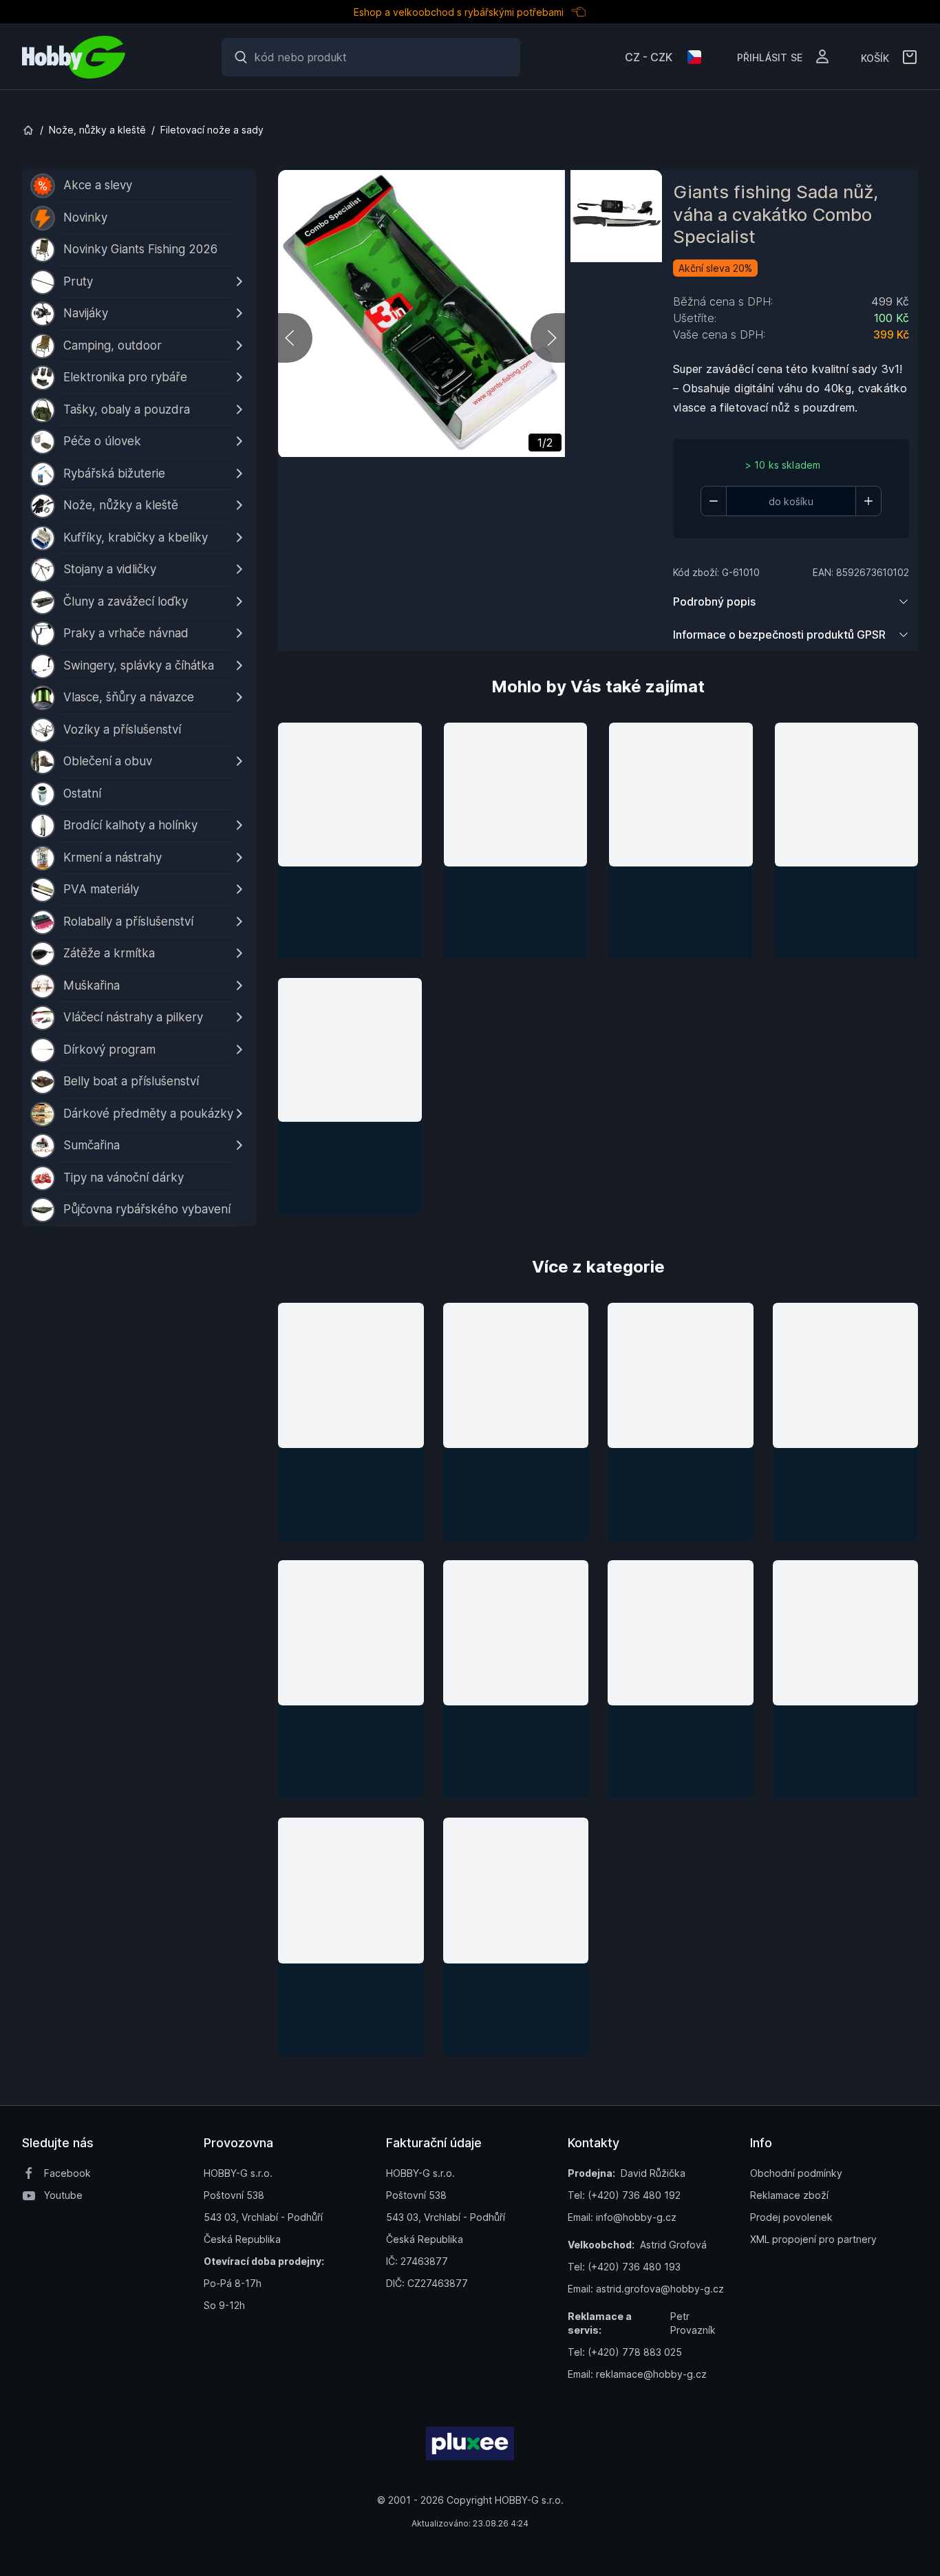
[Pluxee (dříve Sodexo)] (470, 2444)
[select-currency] (694, 57)
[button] (350, 841)
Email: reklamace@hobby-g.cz (637, 2374)
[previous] (295, 338)
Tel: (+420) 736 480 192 (624, 2195)
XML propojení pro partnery (813, 2239)
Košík (875, 57)
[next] (548, 338)
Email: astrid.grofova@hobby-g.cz (646, 2289)
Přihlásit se (770, 56)
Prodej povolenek (791, 2217)
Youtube (63, 2195)
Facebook (67, 2173)
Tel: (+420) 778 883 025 (625, 2352)
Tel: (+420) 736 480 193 (624, 2267)
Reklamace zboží (789, 2195)
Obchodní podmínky (796, 2173)
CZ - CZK (649, 57)
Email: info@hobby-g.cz (622, 2217)
